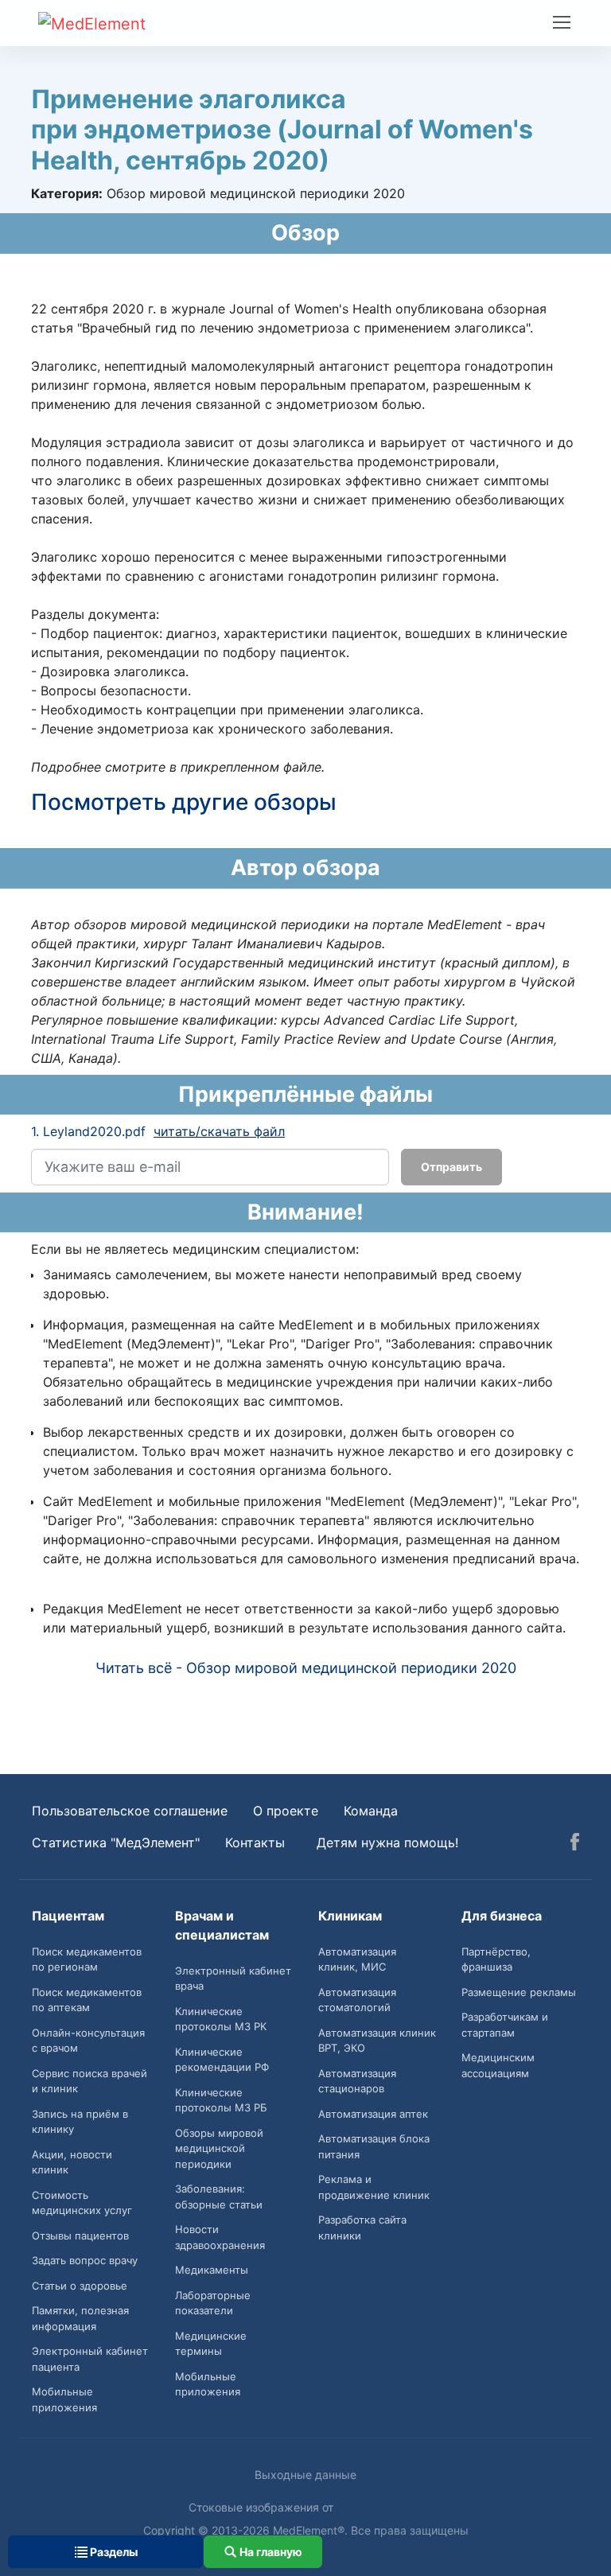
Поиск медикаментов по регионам (87, 1959)
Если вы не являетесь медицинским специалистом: (195, 1249)
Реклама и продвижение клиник (374, 2187)
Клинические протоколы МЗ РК (221, 2019)
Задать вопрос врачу (85, 2260)
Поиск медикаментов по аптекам (87, 2000)
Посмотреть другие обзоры (184, 802)
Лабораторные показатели (213, 2303)
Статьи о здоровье (80, 2286)
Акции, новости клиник (72, 2162)
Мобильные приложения (64, 2399)
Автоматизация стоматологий (357, 2000)
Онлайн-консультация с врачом (88, 2041)
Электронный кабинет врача (233, 1979)
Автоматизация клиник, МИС (357, 1959)
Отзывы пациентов (80, 2236)
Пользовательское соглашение (130, 1811)
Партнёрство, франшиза (496, 1959)
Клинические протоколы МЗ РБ (221, 2100)
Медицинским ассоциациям (498, 2065)
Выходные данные (305, 2475)
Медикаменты (212, 2270)
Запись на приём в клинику (80, 2122)
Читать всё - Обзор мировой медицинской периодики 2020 (306, 1668)
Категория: (67, 193)
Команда (371, 1811)
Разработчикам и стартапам (505, 2025)
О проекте (286, 1811)
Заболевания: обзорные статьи (219, 2197)
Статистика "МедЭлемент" (116, 1843)
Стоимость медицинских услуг (82, 2203)
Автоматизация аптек (373, 2114)
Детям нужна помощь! (387, 1843)
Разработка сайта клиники (362, 2228)
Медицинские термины (211, 2344)
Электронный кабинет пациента (90, 2359)
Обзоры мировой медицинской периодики (219, 2148)
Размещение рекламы (519, 1992)
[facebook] (575, 1844)
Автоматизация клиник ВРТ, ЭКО (377, 2041)
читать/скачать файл (219, 1131)
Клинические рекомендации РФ (222, 2060)
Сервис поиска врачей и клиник (90, 2081)
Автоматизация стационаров (357, 2081)
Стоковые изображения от (263, 2507)
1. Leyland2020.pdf (88, 1131)
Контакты (255, 1843)
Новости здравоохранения (220, 2237)
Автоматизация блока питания (374, 2146)
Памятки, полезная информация (80, 2318)
